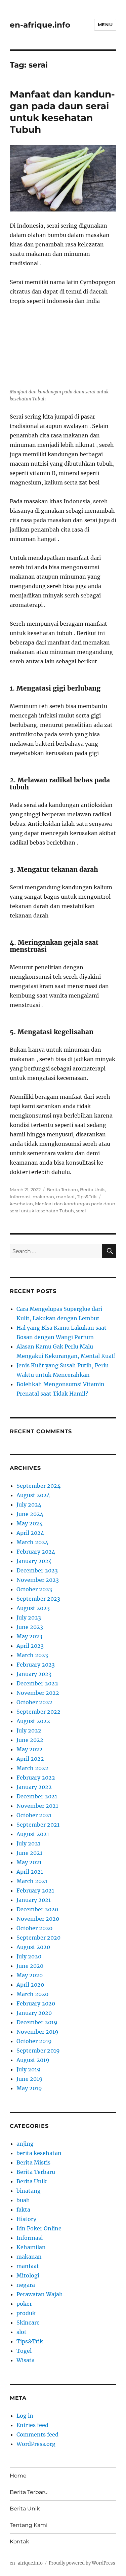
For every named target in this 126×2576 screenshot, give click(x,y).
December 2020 (37, 1909)
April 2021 (30, 1872)
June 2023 (30, 1627)
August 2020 (33, 1947)
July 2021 (28, 1843)
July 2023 (29, 1617)
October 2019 (34, 2041)
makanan (43, 1197)
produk (26, 2313)
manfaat (66, 1197)
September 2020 (38, 1938)
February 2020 (36, 2003)
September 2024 (38, 1486)
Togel (24, 2351)
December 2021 (37, 1796)
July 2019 (29, 2069)
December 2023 (37, 1570)
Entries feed (32, 2425)
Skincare (28, 2323)
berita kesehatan (39, 2153)
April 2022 (30, 1759)
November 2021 (37, 1806)
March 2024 (32, 1542)
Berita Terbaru (62, 1189)
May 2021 (29, 1862)
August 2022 (33, 1721)
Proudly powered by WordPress (82, 2563)
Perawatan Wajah (40, 2294)
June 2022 (30, 1740)
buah (23, 2200)
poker (24, 2304)
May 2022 (30, 1749)
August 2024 (33, 1495)
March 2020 (32, 1994)
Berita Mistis (33, 2162)
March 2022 (32, 1768)
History (26, 2219)
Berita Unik (92, 1189)
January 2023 (34, 1674)
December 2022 (37, 1683)
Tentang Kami (29, 2525)
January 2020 (34, 2013)
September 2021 (38, 1825)
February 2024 (36, 1552)
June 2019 (30, 2079)
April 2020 (30, 1985)
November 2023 (38, 1580)
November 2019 (37, 2032)
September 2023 (38, 1599)
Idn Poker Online (39, 2228)
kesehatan (21, 1204)
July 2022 (29, 1730)
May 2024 (30, 1523)
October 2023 (34, 1589)
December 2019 (37, 2022)
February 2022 (36, 1778)
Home (18, 2476)
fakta (23, 2210)
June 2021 (29, 1853)
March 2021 (32, 1881)
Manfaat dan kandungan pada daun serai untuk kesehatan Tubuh (62, 112)
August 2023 (33, 1608)
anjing (25, 2144)
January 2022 (34, 1787)
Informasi (20, 1197)
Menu (105, 25)
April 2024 (30, 1533)
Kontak (19, 2542)
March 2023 (32, 1655)
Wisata (26, 2360)
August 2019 (33, 2060)
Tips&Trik (87, 1197)
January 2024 (34, 1561)
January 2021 (34, 1900)
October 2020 (34, 1928)
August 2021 (33, 1834)
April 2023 (30, 1646)
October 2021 (34, 1815)
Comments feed (37, 2434)
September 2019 (38, 2051)
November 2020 (38, 1919)
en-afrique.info (40, 25)
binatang (29, 2191)
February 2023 (36, 1665)
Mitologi (28, 2275)
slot (22, 2332)
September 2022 (38, 1712)
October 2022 (34, 1702)
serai (81, 1211)
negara (26, 2285)
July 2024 (29, 1505)
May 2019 (29, 2088)
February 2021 (35, 1890)
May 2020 (30, 1975)
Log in (25, 2416)
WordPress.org (36, 2444)
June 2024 (30, 1514)
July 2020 (29, 1956)
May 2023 (29, 1636)
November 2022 (38, 1693)
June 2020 (30, 1966)
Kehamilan (31, 2247)
